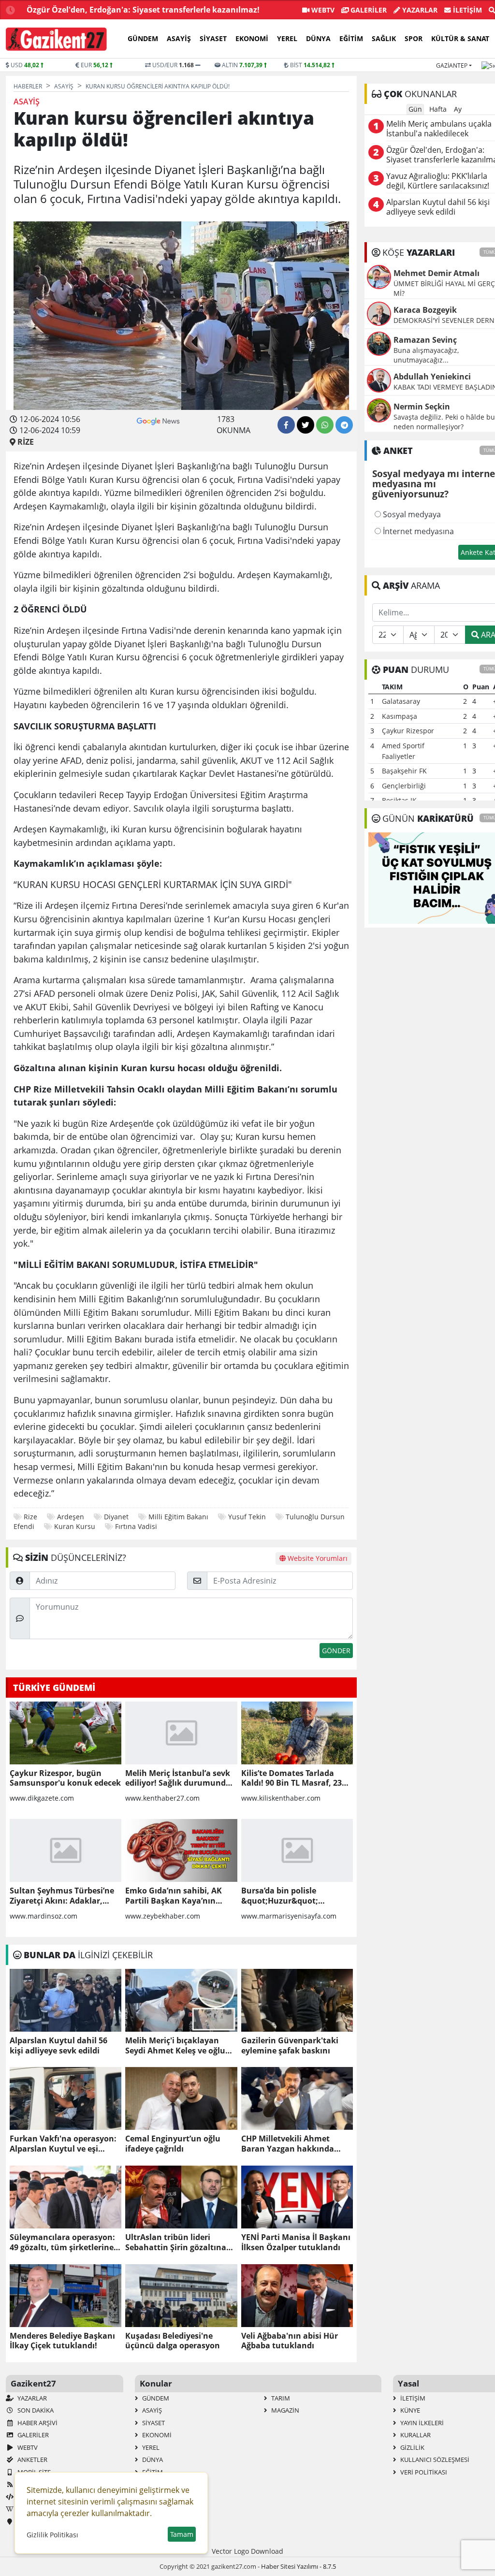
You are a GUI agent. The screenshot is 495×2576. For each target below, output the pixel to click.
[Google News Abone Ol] (158, 420)
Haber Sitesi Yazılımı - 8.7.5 (298, 2566)
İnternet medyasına (417, 531)
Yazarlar (419, 10)
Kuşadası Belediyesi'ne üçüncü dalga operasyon (173, 2341)
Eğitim (351, 38)
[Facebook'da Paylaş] (286, 425)
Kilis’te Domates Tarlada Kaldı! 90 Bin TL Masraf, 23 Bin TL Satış (291, 1778)
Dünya (318, 38)
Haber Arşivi (37, 2423)
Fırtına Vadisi (136, 1526)
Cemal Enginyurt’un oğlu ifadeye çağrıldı (173, 2144)
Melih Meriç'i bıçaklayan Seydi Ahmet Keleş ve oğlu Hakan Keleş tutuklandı (175, 2046)
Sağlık (384, 38)
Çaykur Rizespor (408, 731)
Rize (30, 1517)
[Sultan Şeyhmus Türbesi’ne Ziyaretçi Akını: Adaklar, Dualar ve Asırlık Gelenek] (66, 1850)
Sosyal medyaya (411, 514)
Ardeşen (71, 1517)
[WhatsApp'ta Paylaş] (325, 425)
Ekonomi (252, 38)
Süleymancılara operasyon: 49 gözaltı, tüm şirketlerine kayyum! (62, 2242)
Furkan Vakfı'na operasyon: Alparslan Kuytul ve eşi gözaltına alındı (63, 2144)
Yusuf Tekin (247, 1517)
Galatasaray (401, 701)
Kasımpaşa (400, 716)
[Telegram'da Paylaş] (344, 425)
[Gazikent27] (56, 39)
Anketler (32, 2460)
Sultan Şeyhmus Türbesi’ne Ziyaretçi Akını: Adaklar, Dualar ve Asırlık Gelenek (62, 1896)
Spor (414, 38)
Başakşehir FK (404, 771)
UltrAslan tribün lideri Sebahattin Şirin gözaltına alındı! (176, 2242)
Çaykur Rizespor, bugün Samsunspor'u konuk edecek (65, 1778)
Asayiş (179, 38)
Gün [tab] (415, 109)
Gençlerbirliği (404, 786)
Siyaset (213, 38)
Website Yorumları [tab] (317, 1558)
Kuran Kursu (75, 1526)
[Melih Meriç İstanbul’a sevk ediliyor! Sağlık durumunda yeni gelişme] (181, 1733)
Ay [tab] (458, 109)
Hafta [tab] (438, 109)
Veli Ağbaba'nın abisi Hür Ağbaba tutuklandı (290, 2341)
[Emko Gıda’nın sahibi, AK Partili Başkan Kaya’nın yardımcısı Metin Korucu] (181, 1850)
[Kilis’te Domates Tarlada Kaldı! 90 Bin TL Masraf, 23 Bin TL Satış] (297, 1733)
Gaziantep (452, 65)
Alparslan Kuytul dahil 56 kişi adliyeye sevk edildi (58, 2046)
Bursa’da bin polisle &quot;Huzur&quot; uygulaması (280, 1896)
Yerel (287, 38)
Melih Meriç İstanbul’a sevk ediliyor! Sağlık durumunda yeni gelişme (178, 1778)
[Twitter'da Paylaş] (306, 425)
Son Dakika (35, 2410)
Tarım (280, 2398)
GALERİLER (368, 10)
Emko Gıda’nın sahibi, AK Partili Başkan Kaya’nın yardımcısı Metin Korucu (174, 1896)
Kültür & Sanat (460, 38)
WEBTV (322, 10)
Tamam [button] (182, 2534)
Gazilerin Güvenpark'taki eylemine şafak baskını (290, 2046)
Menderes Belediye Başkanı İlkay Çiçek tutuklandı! (62, 2341)
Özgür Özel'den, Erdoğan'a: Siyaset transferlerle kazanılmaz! (143, 10)
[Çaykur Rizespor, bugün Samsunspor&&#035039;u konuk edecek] (66, 1733)
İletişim (466, 10)
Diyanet (116, 1517)
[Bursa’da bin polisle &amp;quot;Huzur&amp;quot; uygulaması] (297, 1850)
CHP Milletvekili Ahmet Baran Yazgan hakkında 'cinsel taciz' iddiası (288, 2144)
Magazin (284, 2410)
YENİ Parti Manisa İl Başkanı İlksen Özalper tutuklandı (296, 2242)
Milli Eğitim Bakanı (178, 1517)
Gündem (143, 38)
